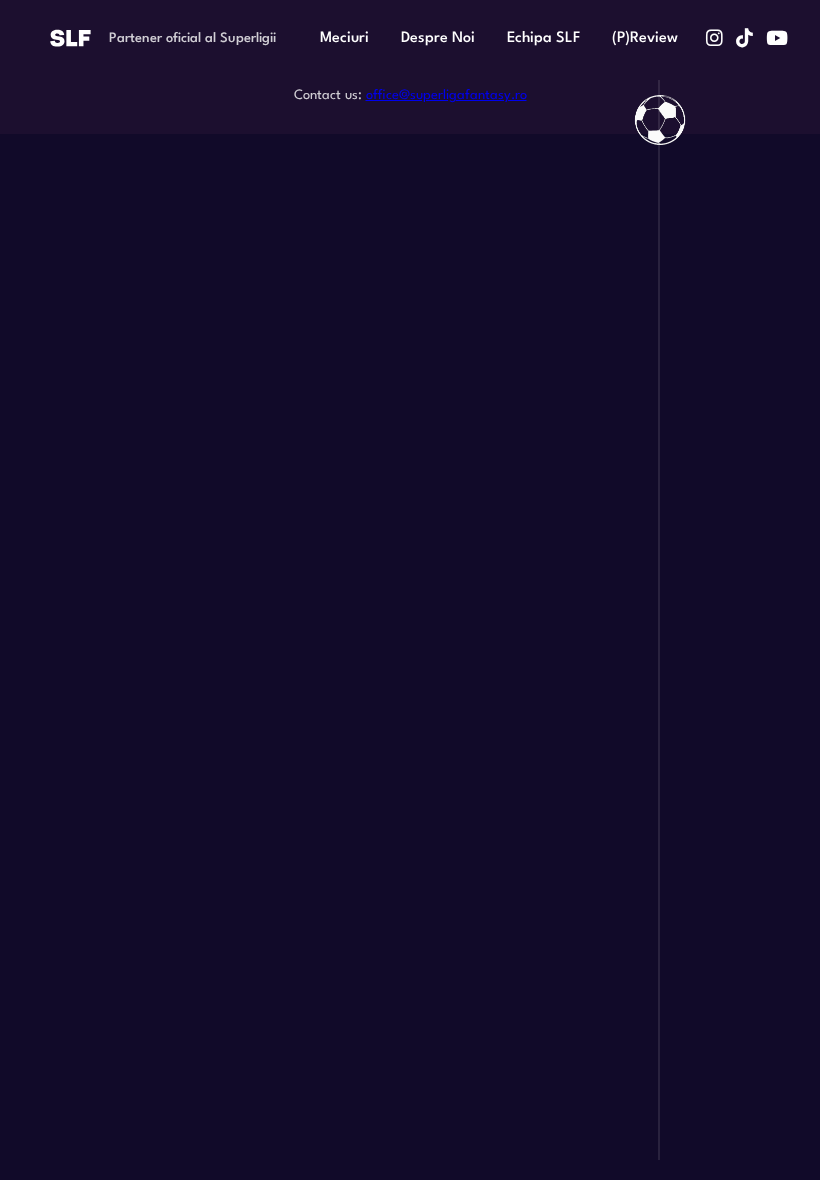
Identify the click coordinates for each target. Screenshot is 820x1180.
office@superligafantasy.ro (446, 95)
